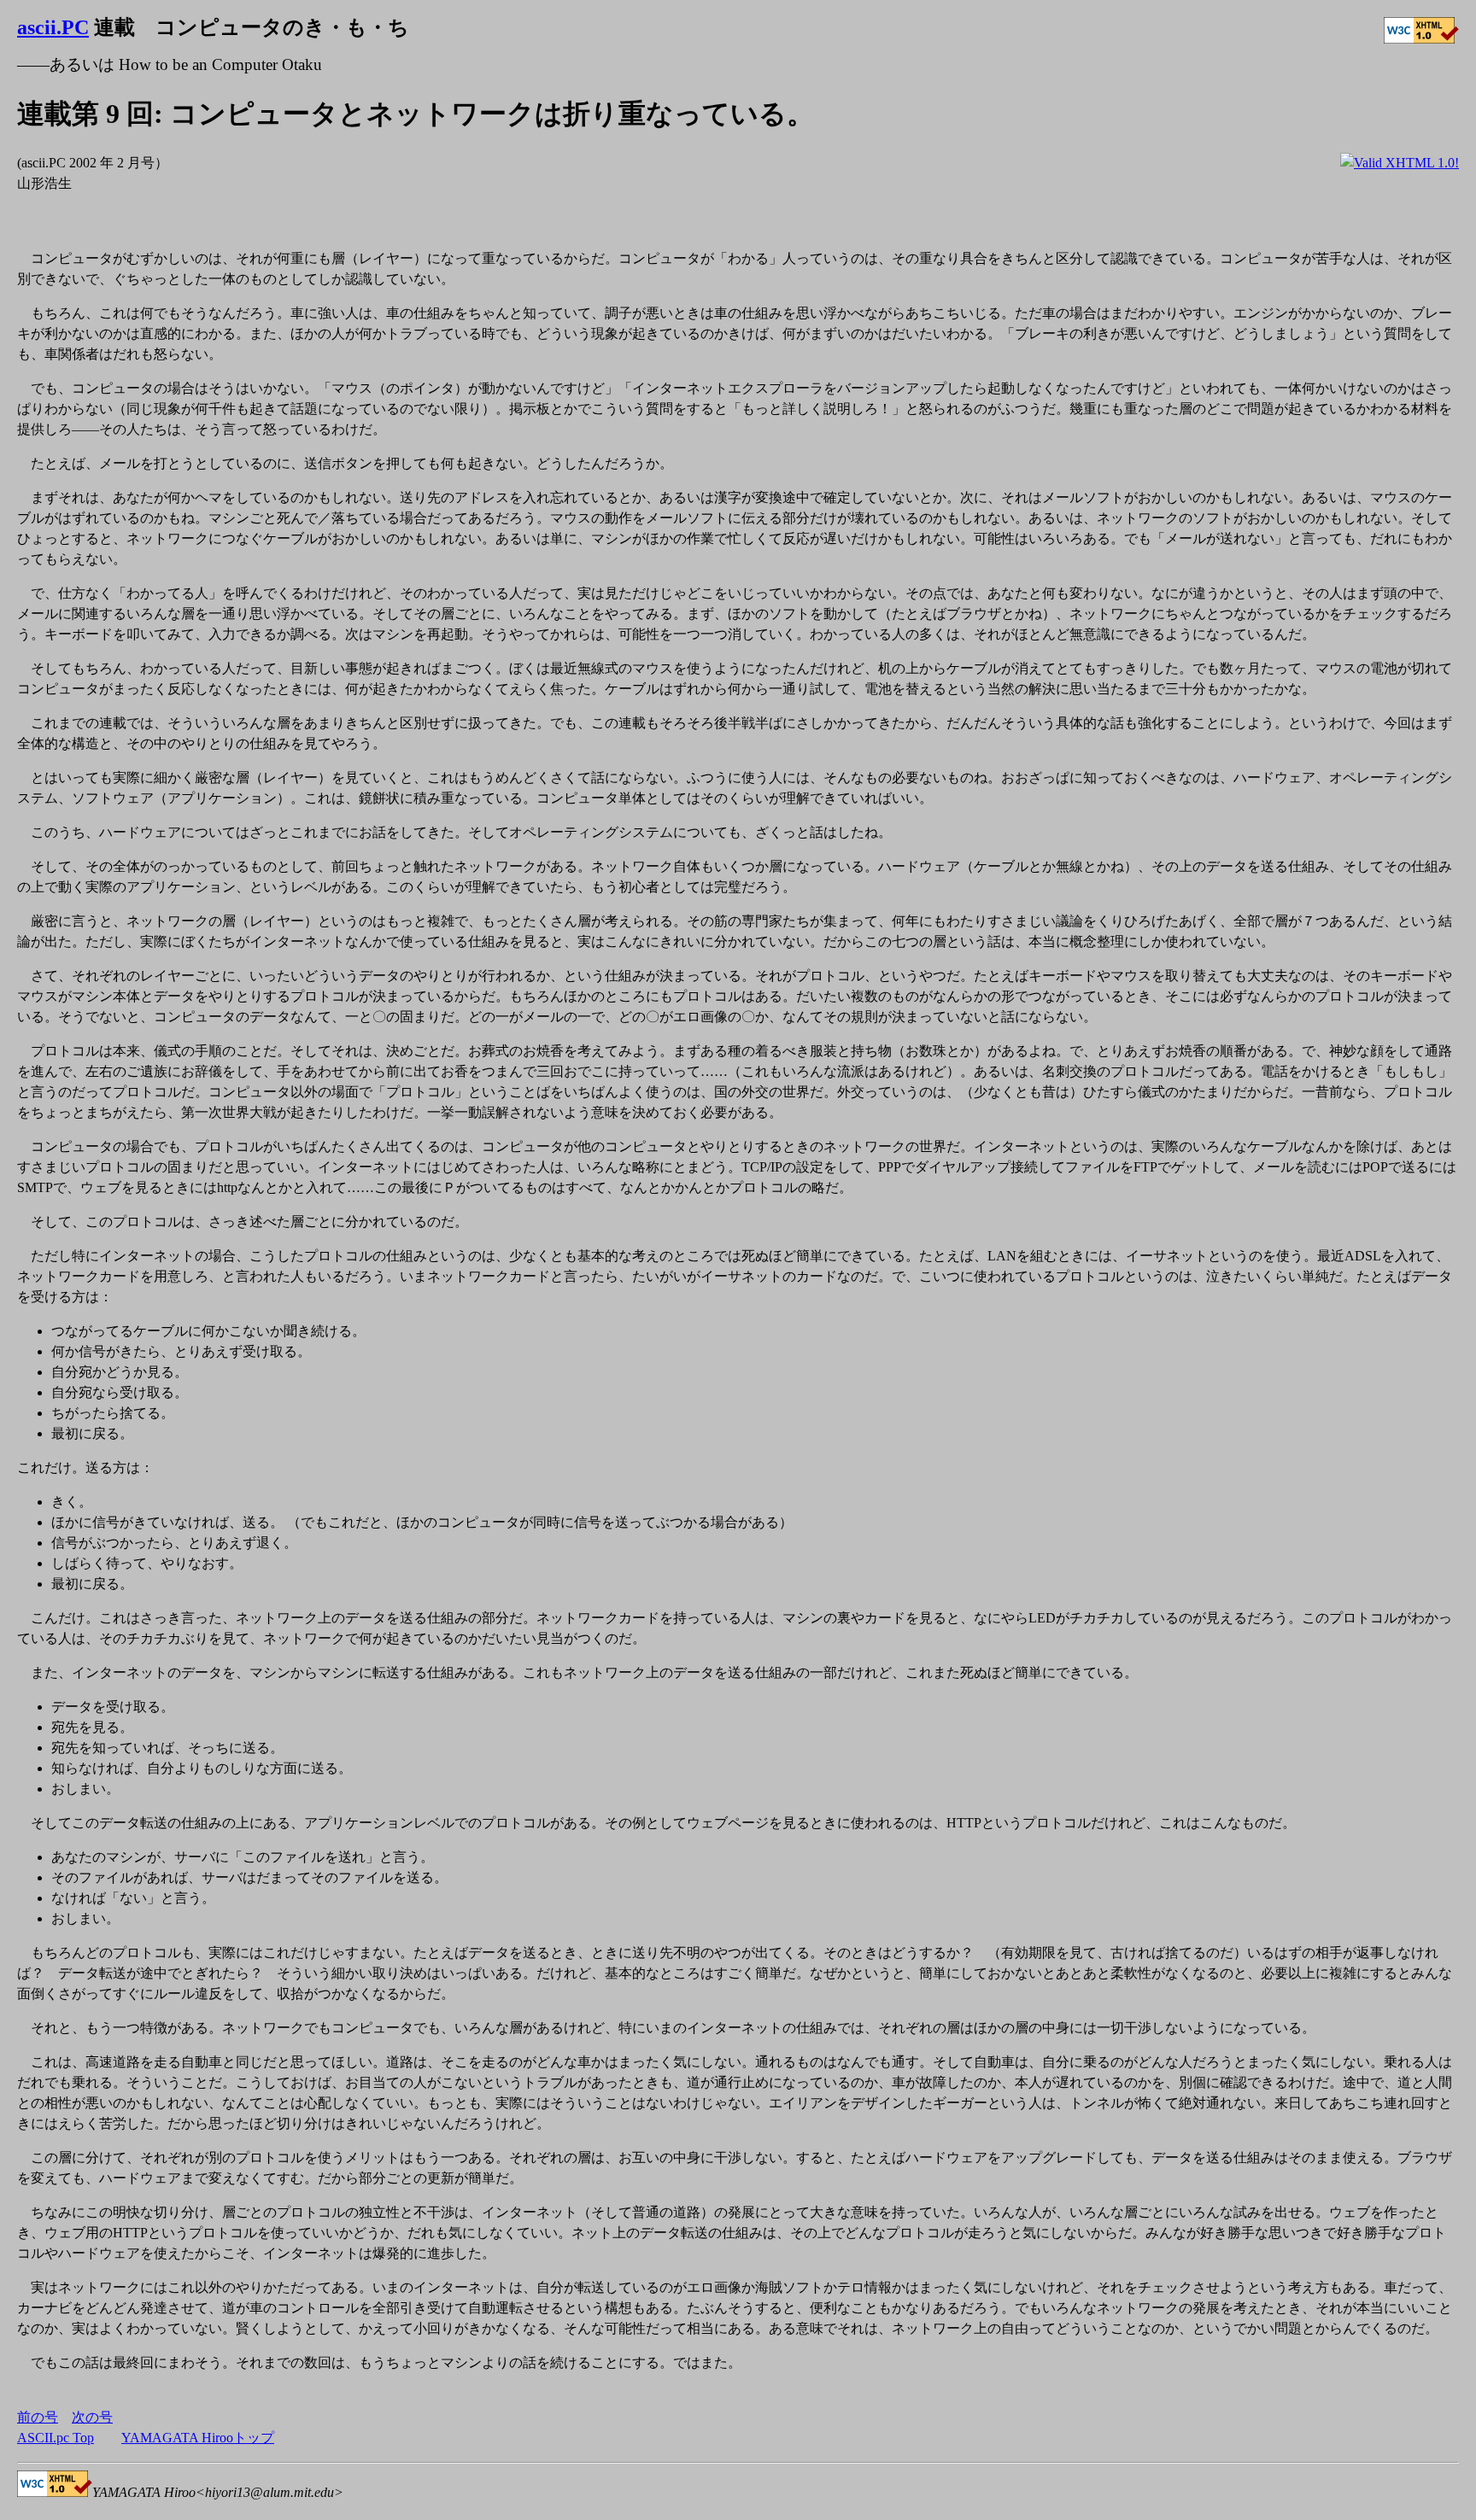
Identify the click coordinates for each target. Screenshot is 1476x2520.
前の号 (38, 2417)
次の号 (92, 2417)
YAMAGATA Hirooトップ (198, 2438)
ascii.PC (53, 27)
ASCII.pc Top (56, 2438)
